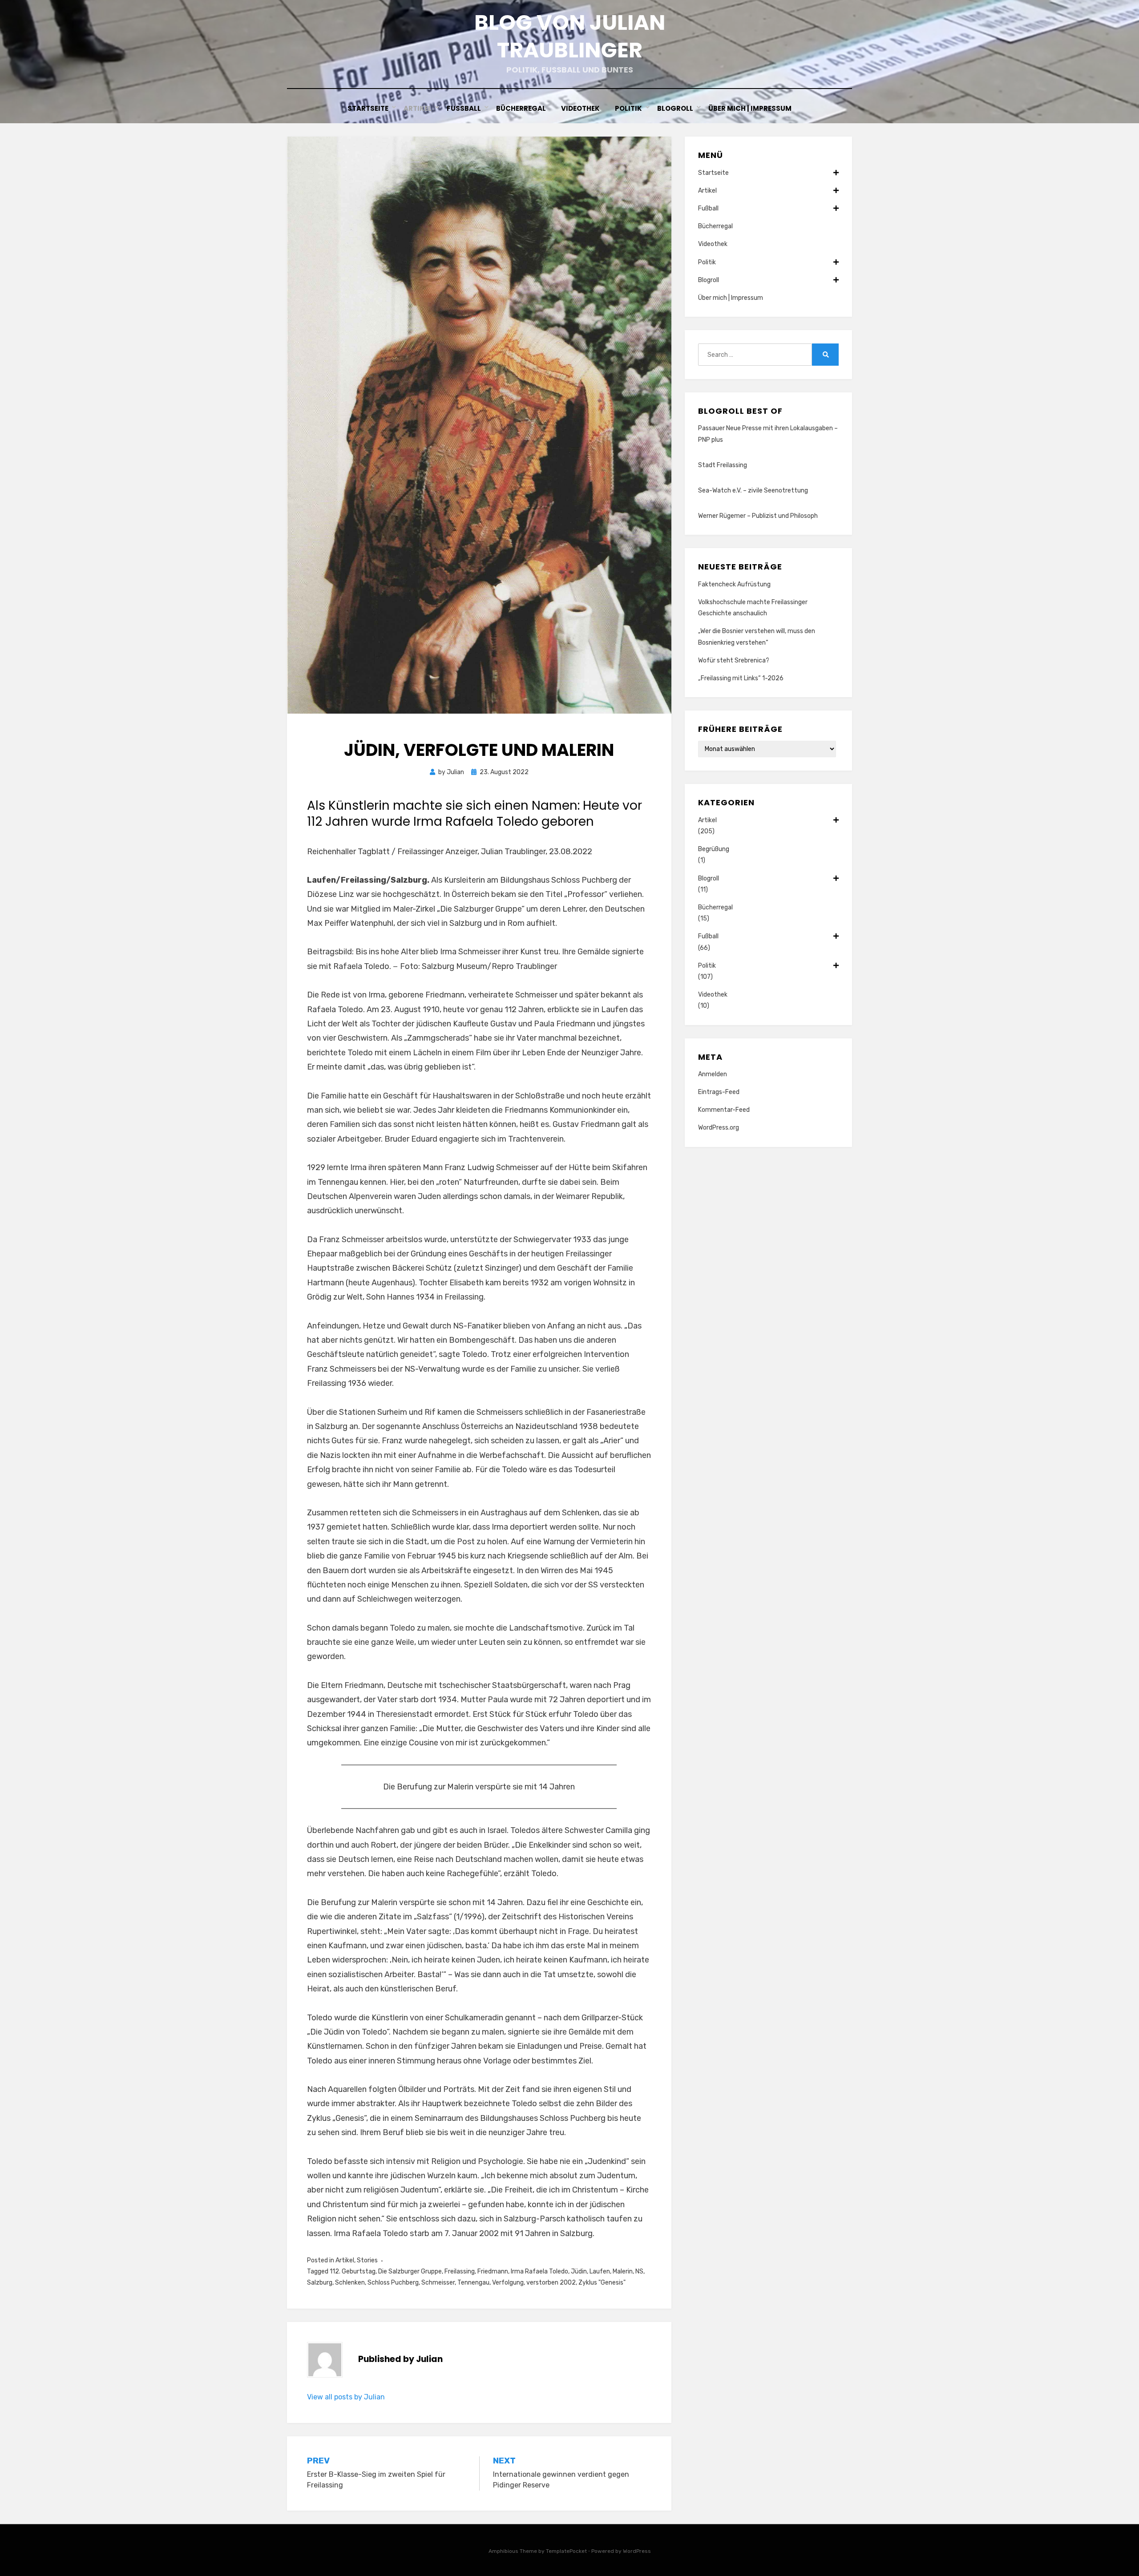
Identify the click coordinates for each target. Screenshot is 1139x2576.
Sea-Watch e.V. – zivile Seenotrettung (753, 491)
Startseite (368, 108)
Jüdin (579, 2271)
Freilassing (460, 2271)
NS (639, 2271)
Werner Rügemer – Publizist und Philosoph (758, 516)
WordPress (637, 2551)
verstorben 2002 (551, 2283)
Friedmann (493, 2271)
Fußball (464, 108)
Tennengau (473, 2283)
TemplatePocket (566, 2551)
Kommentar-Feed (724, 1110)
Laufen (600, 2271)
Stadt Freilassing (723, 465)
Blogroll (675, 108)
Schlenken (350, 2283)
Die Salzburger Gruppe (410, 2271)
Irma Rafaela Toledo (539, 2271)
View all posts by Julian (346, 2397)
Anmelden (713, 1074)
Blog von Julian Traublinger (570, 36)
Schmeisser (438, 2283)
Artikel (418, 108)
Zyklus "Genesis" (602, 2283)
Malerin (623, 2271)
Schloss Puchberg (393, 2283)
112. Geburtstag (353, 2271)
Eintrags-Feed (719, 1092)
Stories (367, 2260)
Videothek (580, 108)
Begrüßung (714, 849)
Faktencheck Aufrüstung (734, 584)
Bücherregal (521, 108)
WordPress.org (719, 1128)
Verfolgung (508, 2283)
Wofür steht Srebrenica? (734, 660)
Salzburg (320, 2283)
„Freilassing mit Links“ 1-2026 (741, 678)
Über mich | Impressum (750, 108)
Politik (628, 108)
